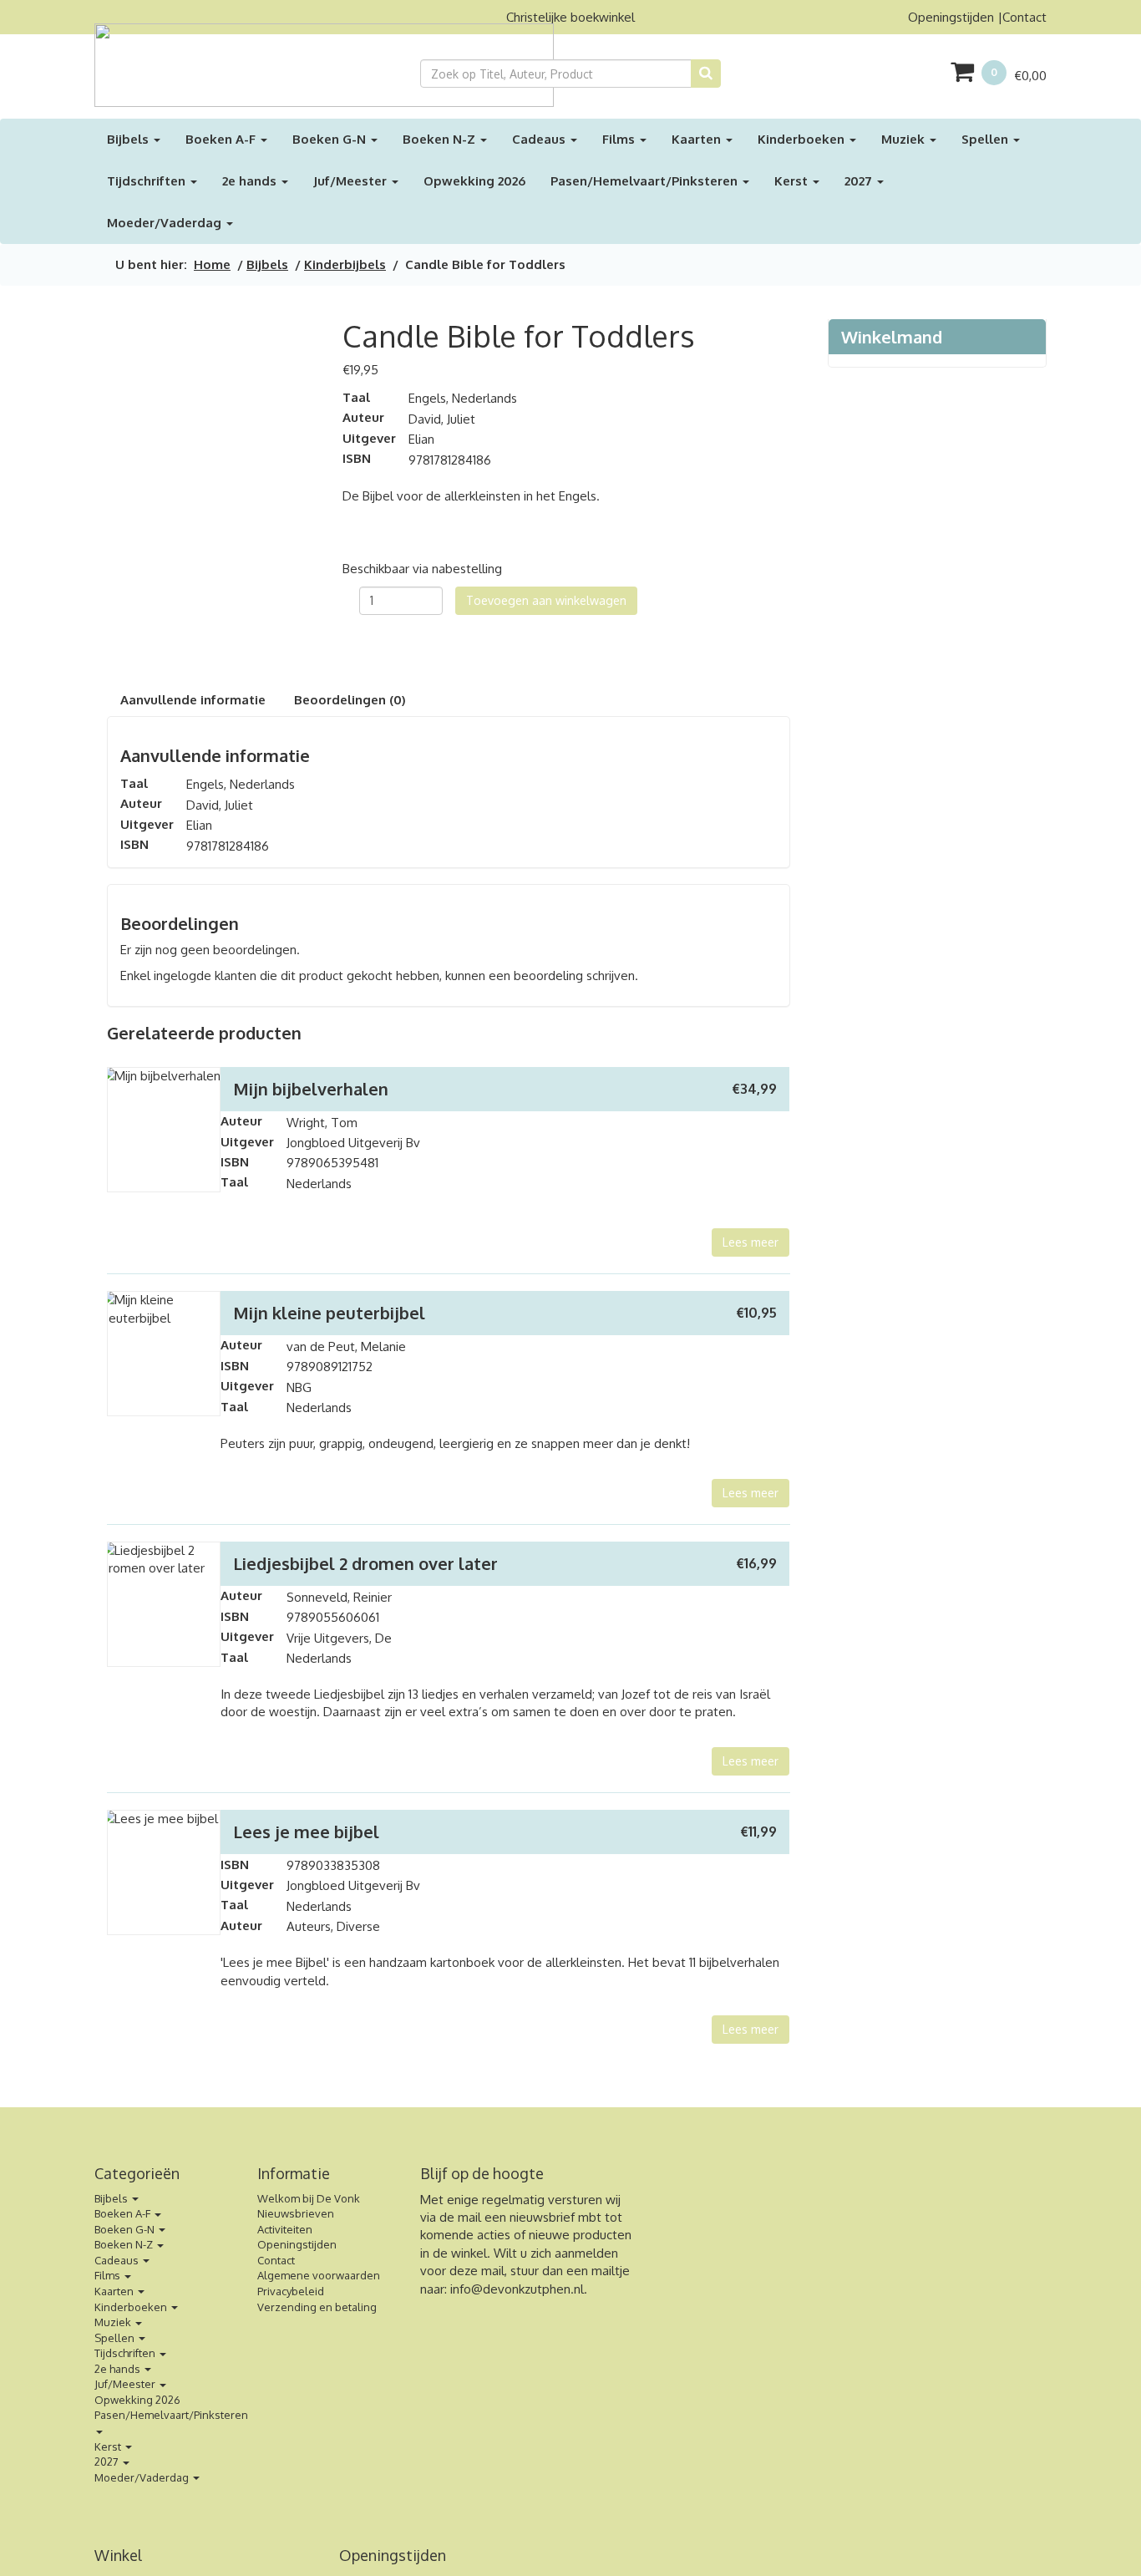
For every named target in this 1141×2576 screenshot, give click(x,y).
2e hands (251, 181)
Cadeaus (540, 139)
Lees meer (751, 1242)
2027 (860, 181)
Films (620, 139)
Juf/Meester (352, 181)
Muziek (905, 139)
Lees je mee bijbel (306, 1832)
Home (212, 264)
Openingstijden (951, 17)
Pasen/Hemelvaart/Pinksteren (646, 181)
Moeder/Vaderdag (166, 223)
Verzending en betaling (317, 2307)
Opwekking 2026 (474, 181)
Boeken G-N (331, 139)
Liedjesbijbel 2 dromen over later (365, 1563)
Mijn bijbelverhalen (311, 1089)
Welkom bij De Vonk (309, 2198)
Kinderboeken (803, 139)
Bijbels (129, 139)
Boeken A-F (222, 139)
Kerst (793, 181)
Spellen (986, 139)
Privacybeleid (291, 2291)
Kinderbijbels (345, 264)
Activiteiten (285, 2229)
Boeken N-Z (441, 139)
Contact (1024, 17)
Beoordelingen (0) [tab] (350, 700)
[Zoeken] (706, 74)
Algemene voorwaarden (319, 2275)
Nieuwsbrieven (296, 2213)
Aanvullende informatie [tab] (193, 700)
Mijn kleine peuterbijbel (329, 1313)
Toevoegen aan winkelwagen (546, 600)
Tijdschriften (148, 181)
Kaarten (698, 139)
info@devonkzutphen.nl (517, 2289)
